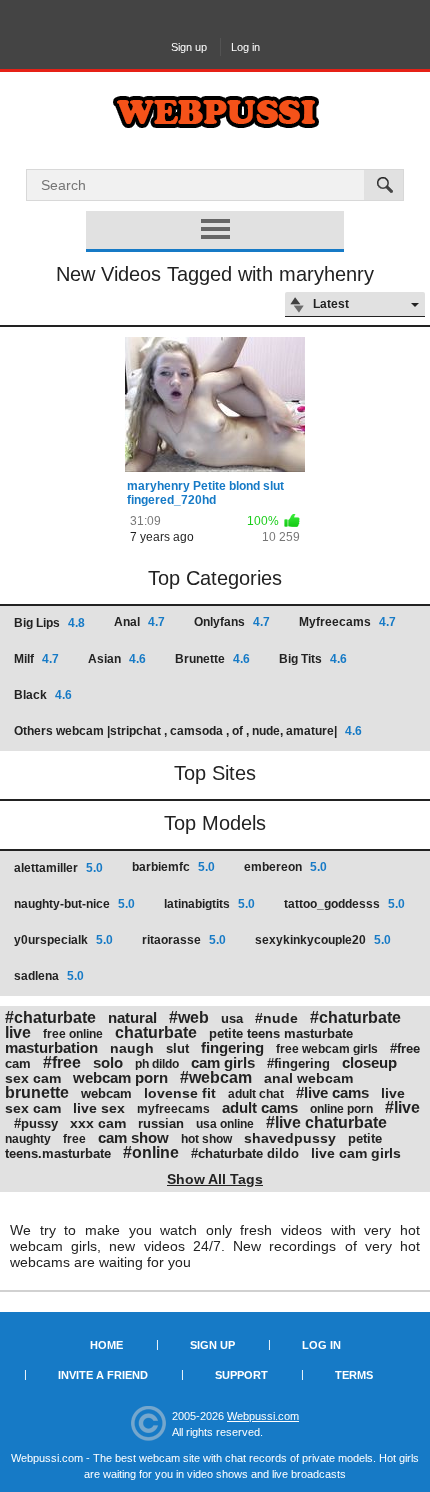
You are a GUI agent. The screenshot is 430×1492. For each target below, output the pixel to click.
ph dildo (157, 1064)
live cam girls (356, 1153)
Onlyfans (232, 622)
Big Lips (49, 623)
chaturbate (156, 1032)
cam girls (223, 1062)
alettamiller (58, 868)
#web (189, 1017)
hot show (206, 1139)
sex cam (33, 1078)
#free (62, 1062)
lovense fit (180, 1093)
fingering (232, 1047)
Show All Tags (215, 1179)
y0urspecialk (63, 940)
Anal (139, 622)
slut (177, 1048)
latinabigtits (209, 904)
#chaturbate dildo (245, 1153)
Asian (117, 659)
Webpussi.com (263, 1416)
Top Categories (215, 578)
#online (151, 1152)
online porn (341, 1109)
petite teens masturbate (281, 1033)
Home (106, 1345)
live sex (99, 1108)
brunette (37, 1092)
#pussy (36, 1123)
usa (232, 1018)
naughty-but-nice (74, 904)
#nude (276, 1018)
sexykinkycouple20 (323, 940)
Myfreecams (347, 622)
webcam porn (120, 1077)
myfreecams (173, 1109)
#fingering (298, 1063)
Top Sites (215, 773)
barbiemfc (173, 867)
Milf (36, 659)
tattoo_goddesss (344, 904)
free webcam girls (327, 1049)
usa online (225, 1124)
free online (73, 1034)
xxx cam (98, 1123)
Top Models (215, 823)
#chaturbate (50, 1017)
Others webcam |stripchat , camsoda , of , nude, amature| (188, 731)
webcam (106, 1093)
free (74, 1139)
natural (132, 1017)
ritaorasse (184, 940)
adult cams (260, 1107)
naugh (132, 1048)
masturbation (51, 1047)
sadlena (49, 976)
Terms (354, 1375)
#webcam (216, 1077)
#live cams (332, 1092)
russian (161, 1123)
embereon (285, 867)
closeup (369, 1062)
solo (108, 1062)
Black (43, 695)
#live (402, 1107)
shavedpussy (290, 1138)
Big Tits (313, 659)
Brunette (212, 659)
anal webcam (308, 1078)
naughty (28, 1139)
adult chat (256, 1094)
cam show (133, 1137)
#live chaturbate (326, 1122)
